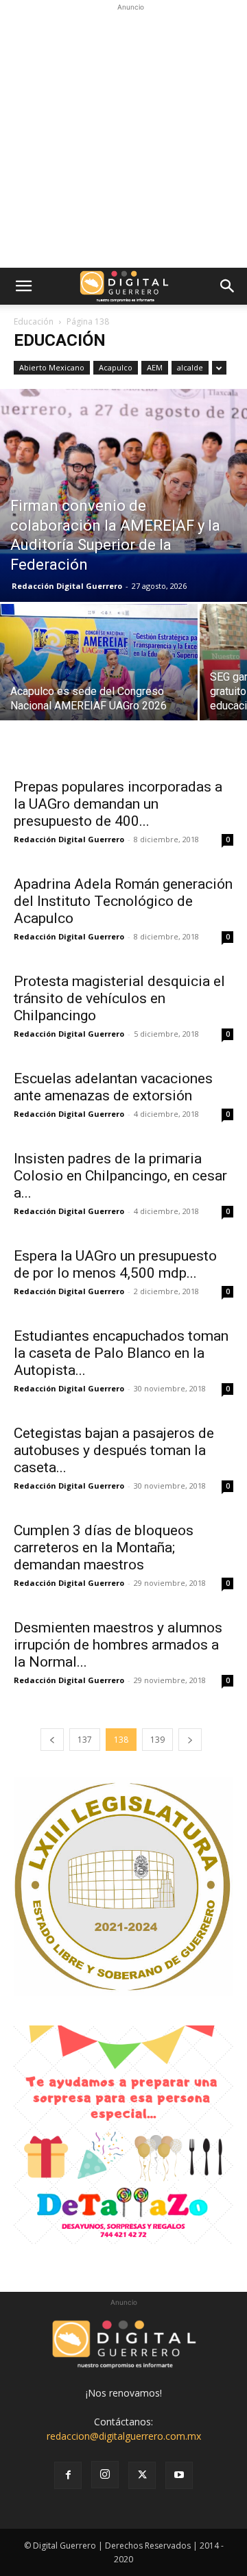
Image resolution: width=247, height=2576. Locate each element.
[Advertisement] (123, 138)
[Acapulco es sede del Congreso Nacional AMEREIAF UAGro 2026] (99, 677)
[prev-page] (52, 1740)
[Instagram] (105, 2475)
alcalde (190, 367)
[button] (23, 286)
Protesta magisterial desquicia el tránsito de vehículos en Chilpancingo (119, 998)
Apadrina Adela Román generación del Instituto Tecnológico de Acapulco (123, 901)
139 (157, 1740)
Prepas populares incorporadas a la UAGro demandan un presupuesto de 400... (118, 804)
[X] (142, 2475)
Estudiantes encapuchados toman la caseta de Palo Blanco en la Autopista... (121, 1353)
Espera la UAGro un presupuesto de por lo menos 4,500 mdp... (115, 1264)
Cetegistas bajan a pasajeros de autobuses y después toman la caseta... (114, 1450)
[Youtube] (179, 2475)
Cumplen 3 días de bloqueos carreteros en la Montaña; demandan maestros (104, 1548)
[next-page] (190, 1740)
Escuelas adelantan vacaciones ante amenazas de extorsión (113, 1087)
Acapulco (116, 367)
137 (85, 1740)
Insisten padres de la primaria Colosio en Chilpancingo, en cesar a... (120, 1176)
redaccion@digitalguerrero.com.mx (124, 2436)
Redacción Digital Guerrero (67, 586)
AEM (155, 367)
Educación (34, 321)
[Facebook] (68, 2475)
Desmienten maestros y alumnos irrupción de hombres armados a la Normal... (118, 1645)
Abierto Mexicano (52, 367)
